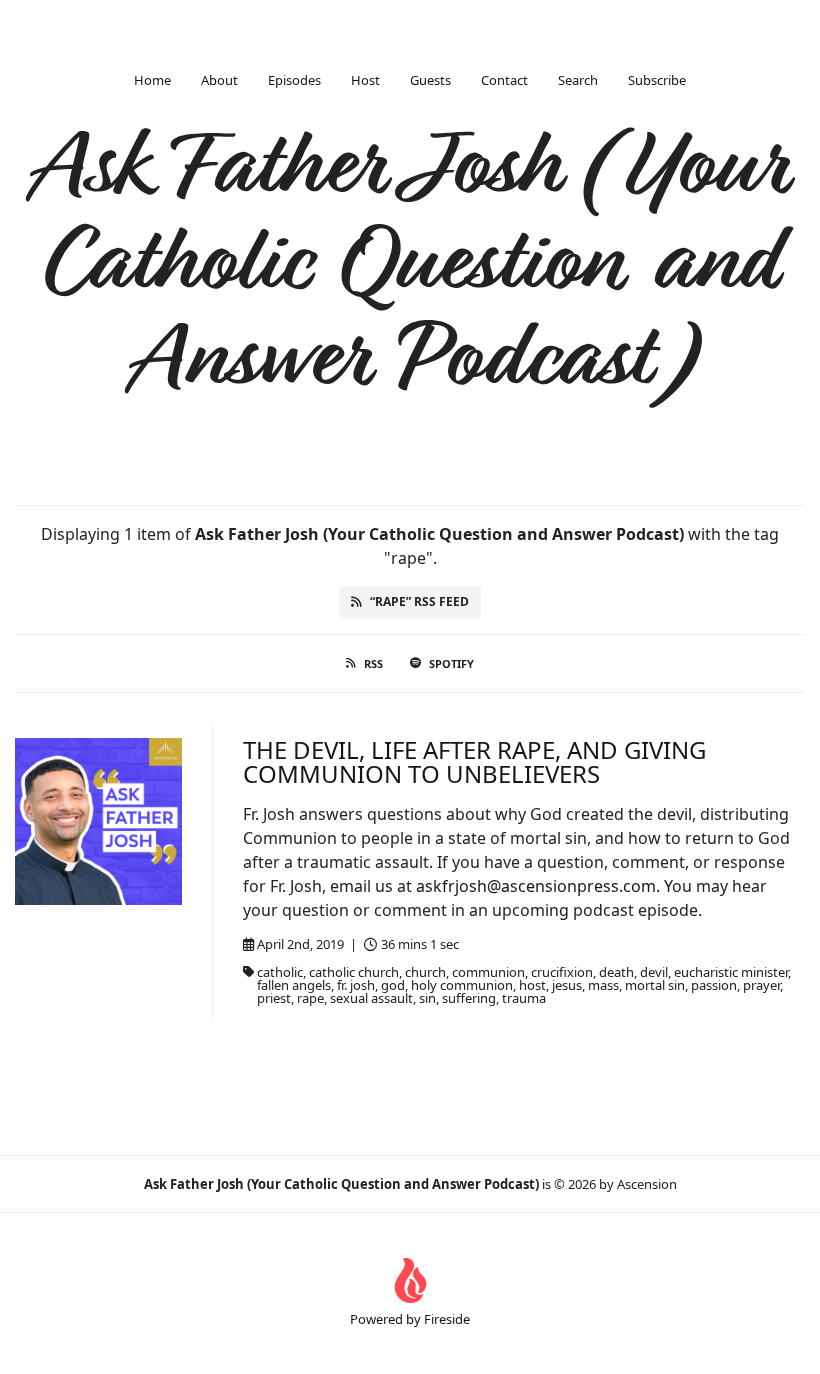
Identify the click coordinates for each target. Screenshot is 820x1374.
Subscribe (657, 80)
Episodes (294, 80)
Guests (430, 80)
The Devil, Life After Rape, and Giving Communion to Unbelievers (474, 761)
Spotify (451, 663)
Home (152, 80)
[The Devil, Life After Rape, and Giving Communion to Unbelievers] (98, 821)
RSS (373, 663)
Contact (504, 80)
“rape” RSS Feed (419, 601)
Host (365, 80)
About (219, 80)
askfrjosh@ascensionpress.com (536, 886)
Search (578, 80)
